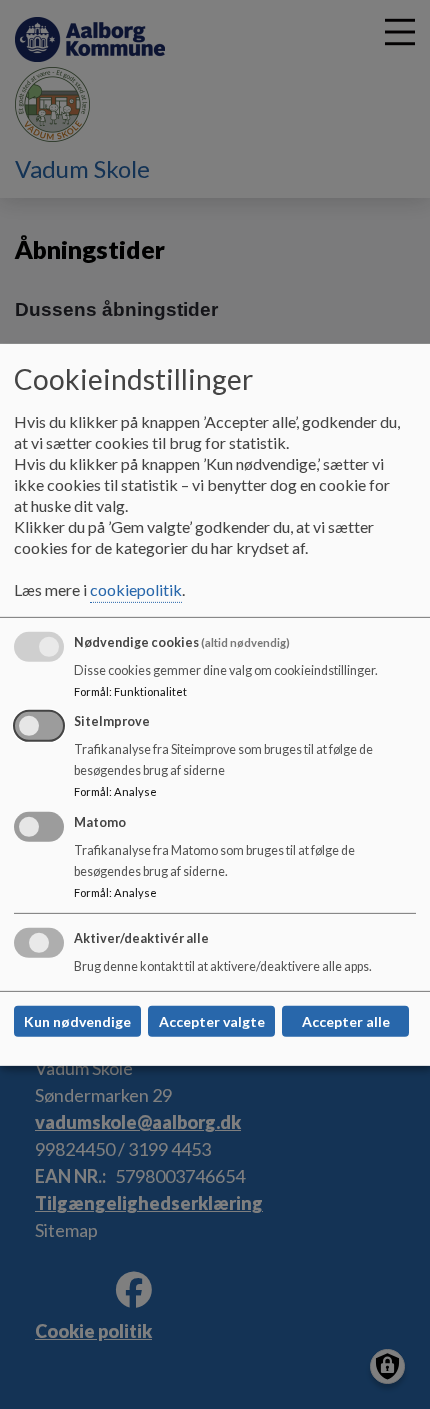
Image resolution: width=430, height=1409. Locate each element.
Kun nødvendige (77, 1021)
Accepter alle (346, 1021)
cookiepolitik (136, 589)
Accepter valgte (212, 1021)
